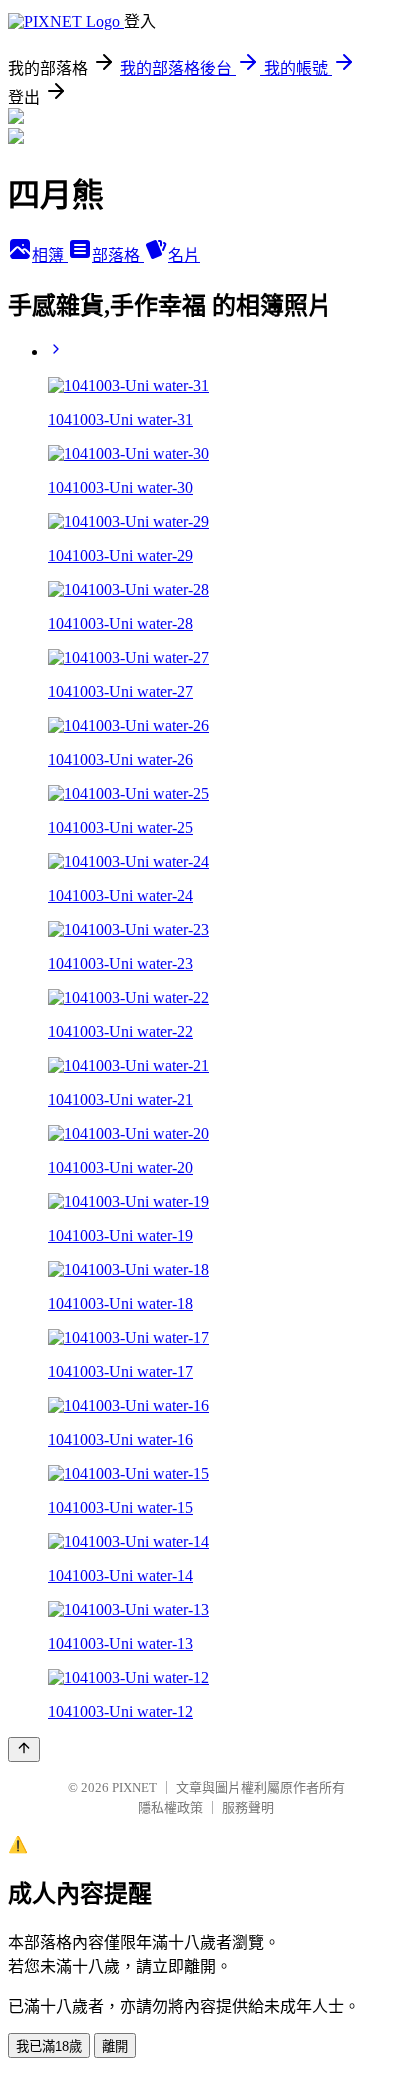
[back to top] (24, 1749)
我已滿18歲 (49, 2046)
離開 (115, 2046)
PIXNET (134, 1787)
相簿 (50, 255)
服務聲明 (248, 1807)
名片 (184, 255)
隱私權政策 (170, 1807)
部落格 (118, 255)
